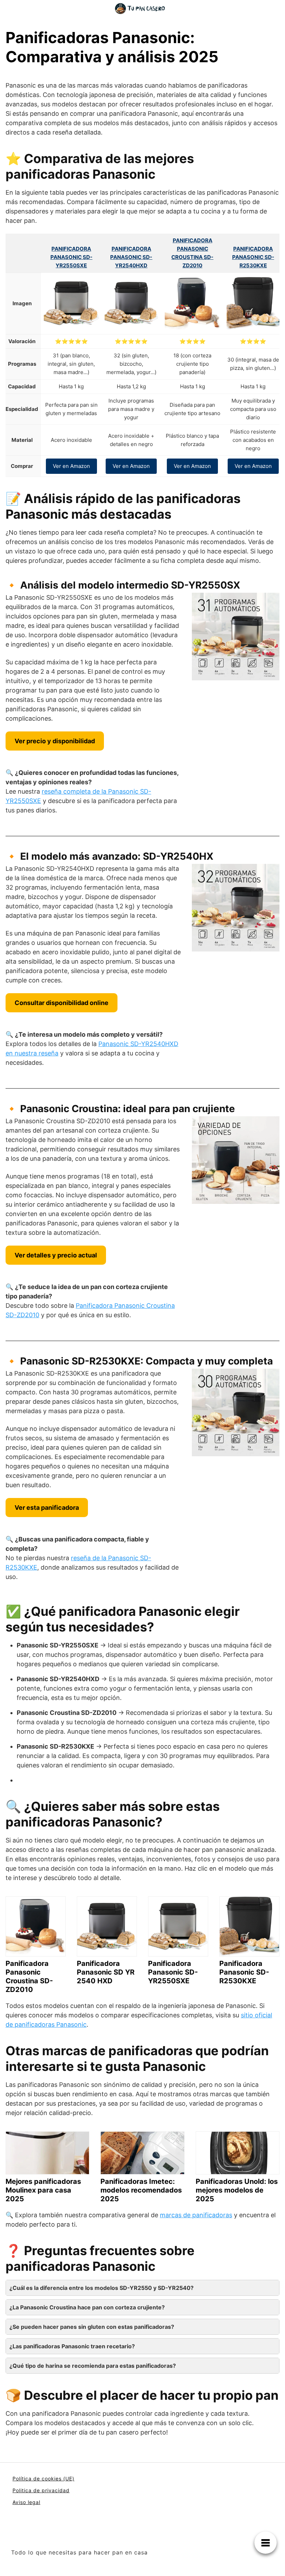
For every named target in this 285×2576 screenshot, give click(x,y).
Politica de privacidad (41, 2490)
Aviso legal (26, 2502)
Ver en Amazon (71, 466)
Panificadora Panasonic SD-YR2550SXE (71, 257)
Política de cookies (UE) (43, 2478)
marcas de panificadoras (196, 2215)
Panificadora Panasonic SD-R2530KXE (253, 257)
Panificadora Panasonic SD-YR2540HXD (131, 257)
